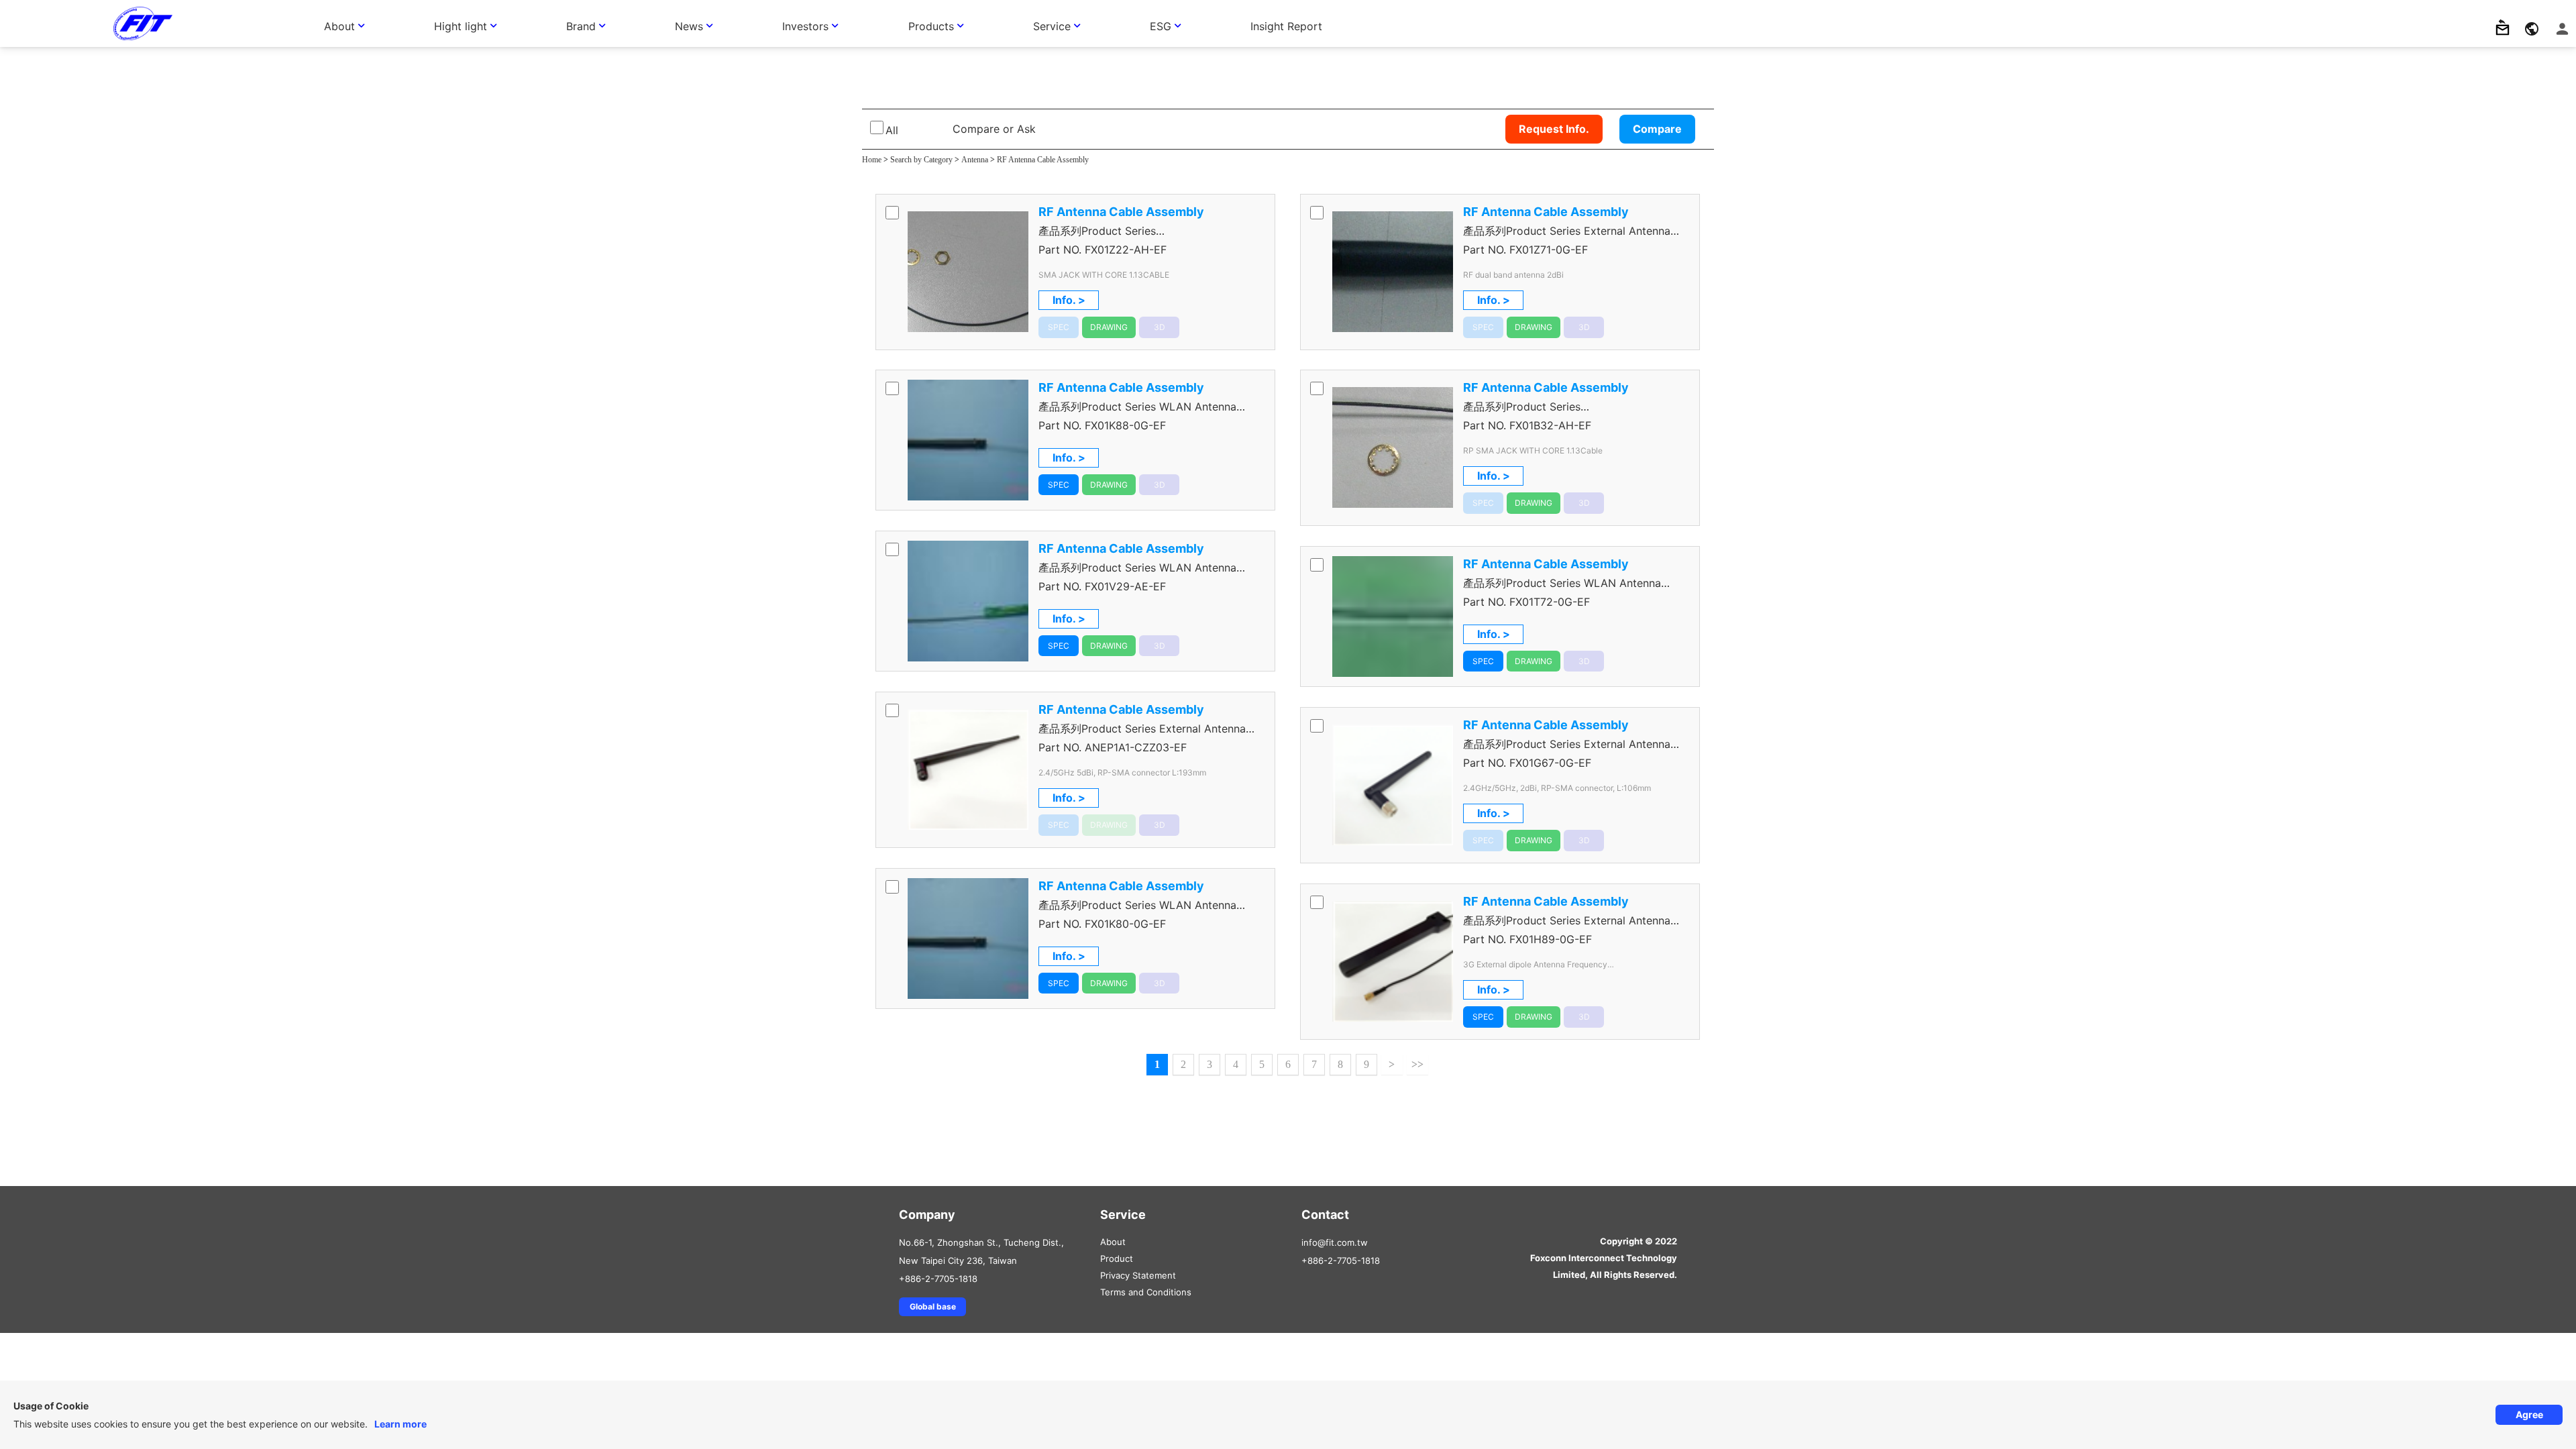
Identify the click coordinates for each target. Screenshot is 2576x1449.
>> (1417, 1064)
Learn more (400, 1424)
